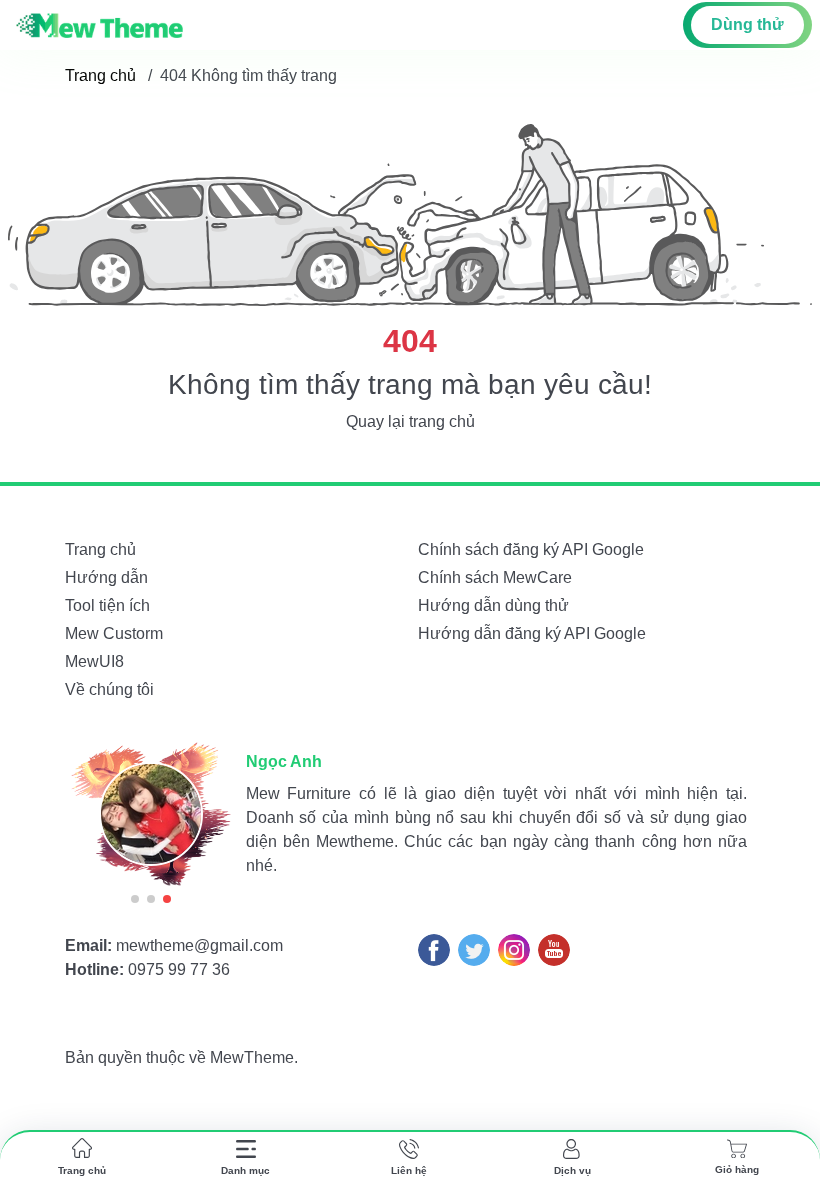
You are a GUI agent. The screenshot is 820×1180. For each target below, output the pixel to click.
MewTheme (252, 1057)
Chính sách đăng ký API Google (531, 549)
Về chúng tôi (109, 689)
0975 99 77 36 (179, 969)
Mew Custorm (114, 633)
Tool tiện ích (107, 605)
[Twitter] (474, 950)
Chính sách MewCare (495, 577)
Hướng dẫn (106, 577)
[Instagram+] (514, 950)
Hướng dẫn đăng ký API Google (532, 633)
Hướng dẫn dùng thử (493, 605)
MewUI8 (94, 661)
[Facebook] (434, 950)
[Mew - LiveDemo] (99, 24)
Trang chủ (100, 75)
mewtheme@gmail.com (199, 945)
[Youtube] (554, 950)
